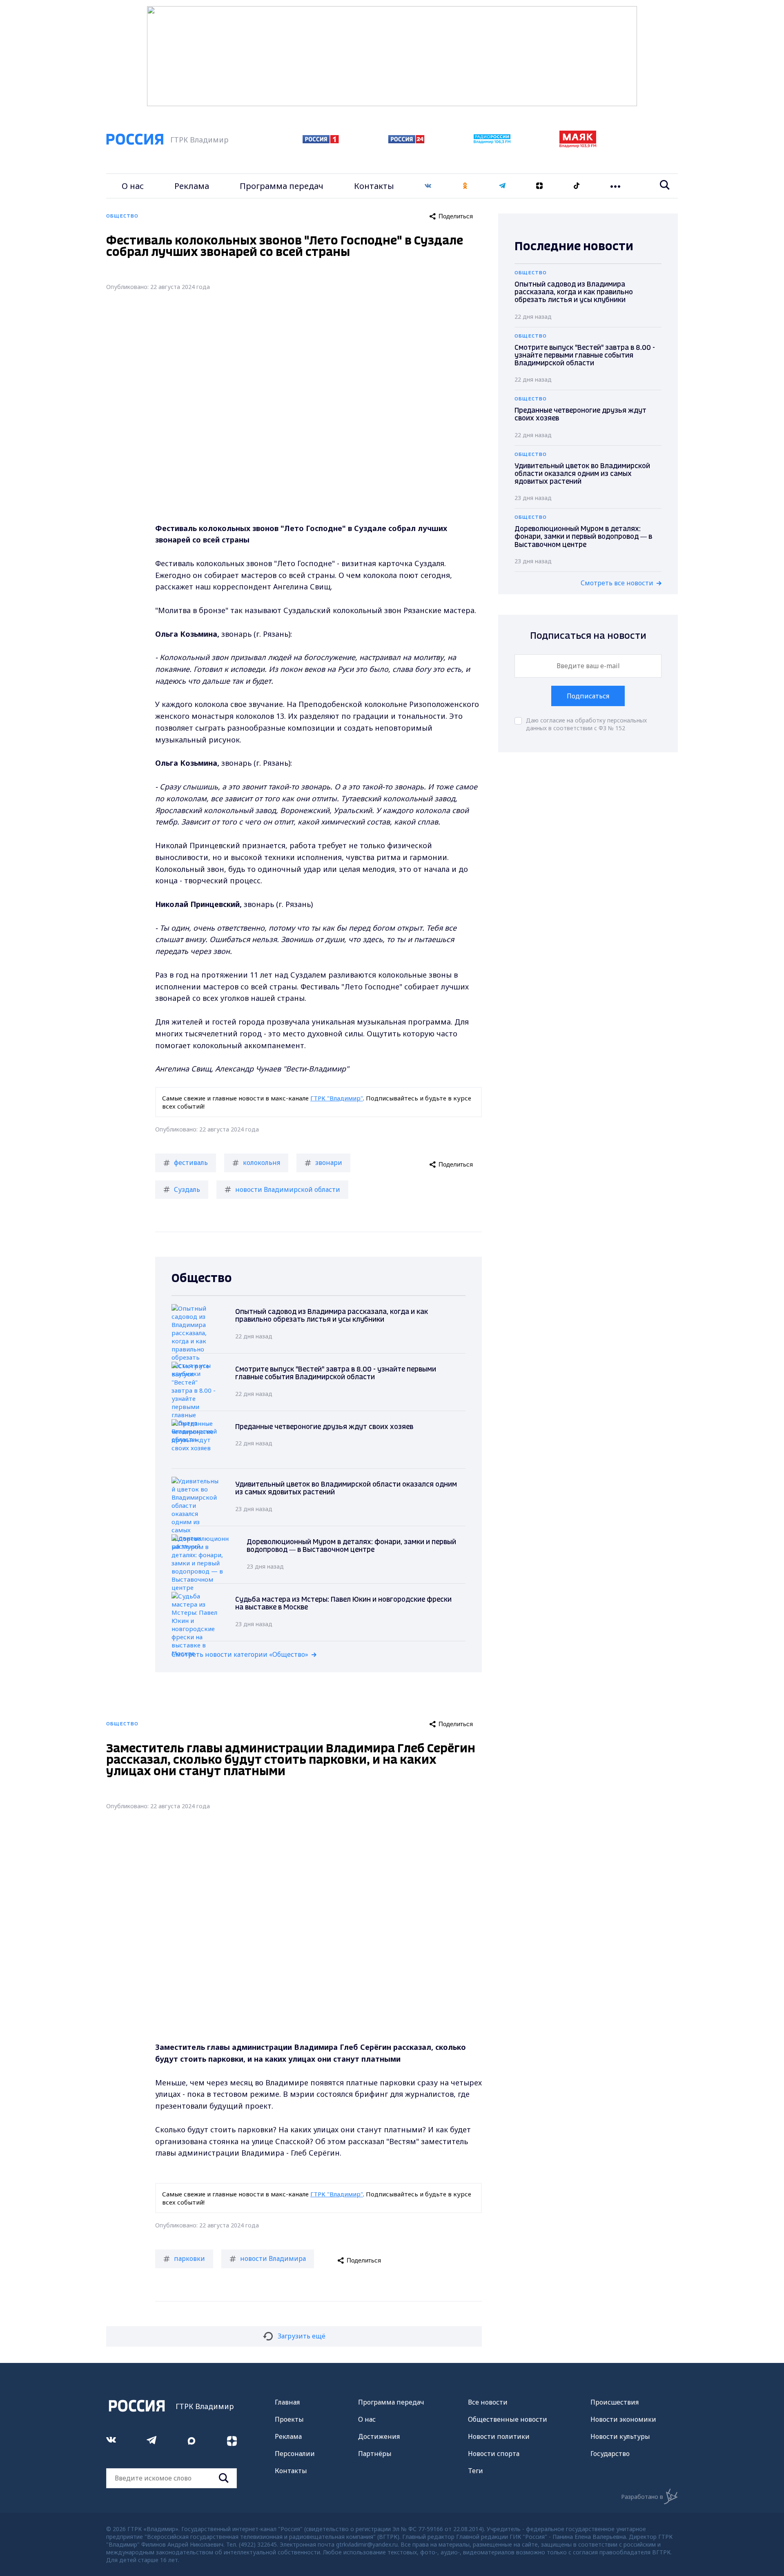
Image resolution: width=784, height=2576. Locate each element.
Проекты (289, 2419)
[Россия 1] (321, 141)
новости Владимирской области (288, 1189)
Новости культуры (620, 2436)
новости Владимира (273, 2258)
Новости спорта (494, 2454)
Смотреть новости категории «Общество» (240, 1654)
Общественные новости (508, 2419)
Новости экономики (623, 2419)
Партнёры (375, 2454)
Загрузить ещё (302, 2336)
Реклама (192, 186)
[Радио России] (492, 141)
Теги (476, 2471)
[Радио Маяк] (578, 145)
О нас (133, 186)
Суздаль (187, 1189)
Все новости (488, 2402)
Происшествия (615, 2402)
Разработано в (642, 2497)
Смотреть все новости (617, 583)
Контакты (374, 186)
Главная (287, 2402)
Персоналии (295, 2454)
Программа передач (282, 186)
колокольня (262, 1162)
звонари (329, 1162)
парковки (189, 2258)
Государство (610, 2454)
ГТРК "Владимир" (337, 1098)
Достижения (379, 2436)
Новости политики (499, 2436)
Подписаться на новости (588, 636)
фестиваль (191, 1162)
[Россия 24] (406, 141)
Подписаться (588, 696)
